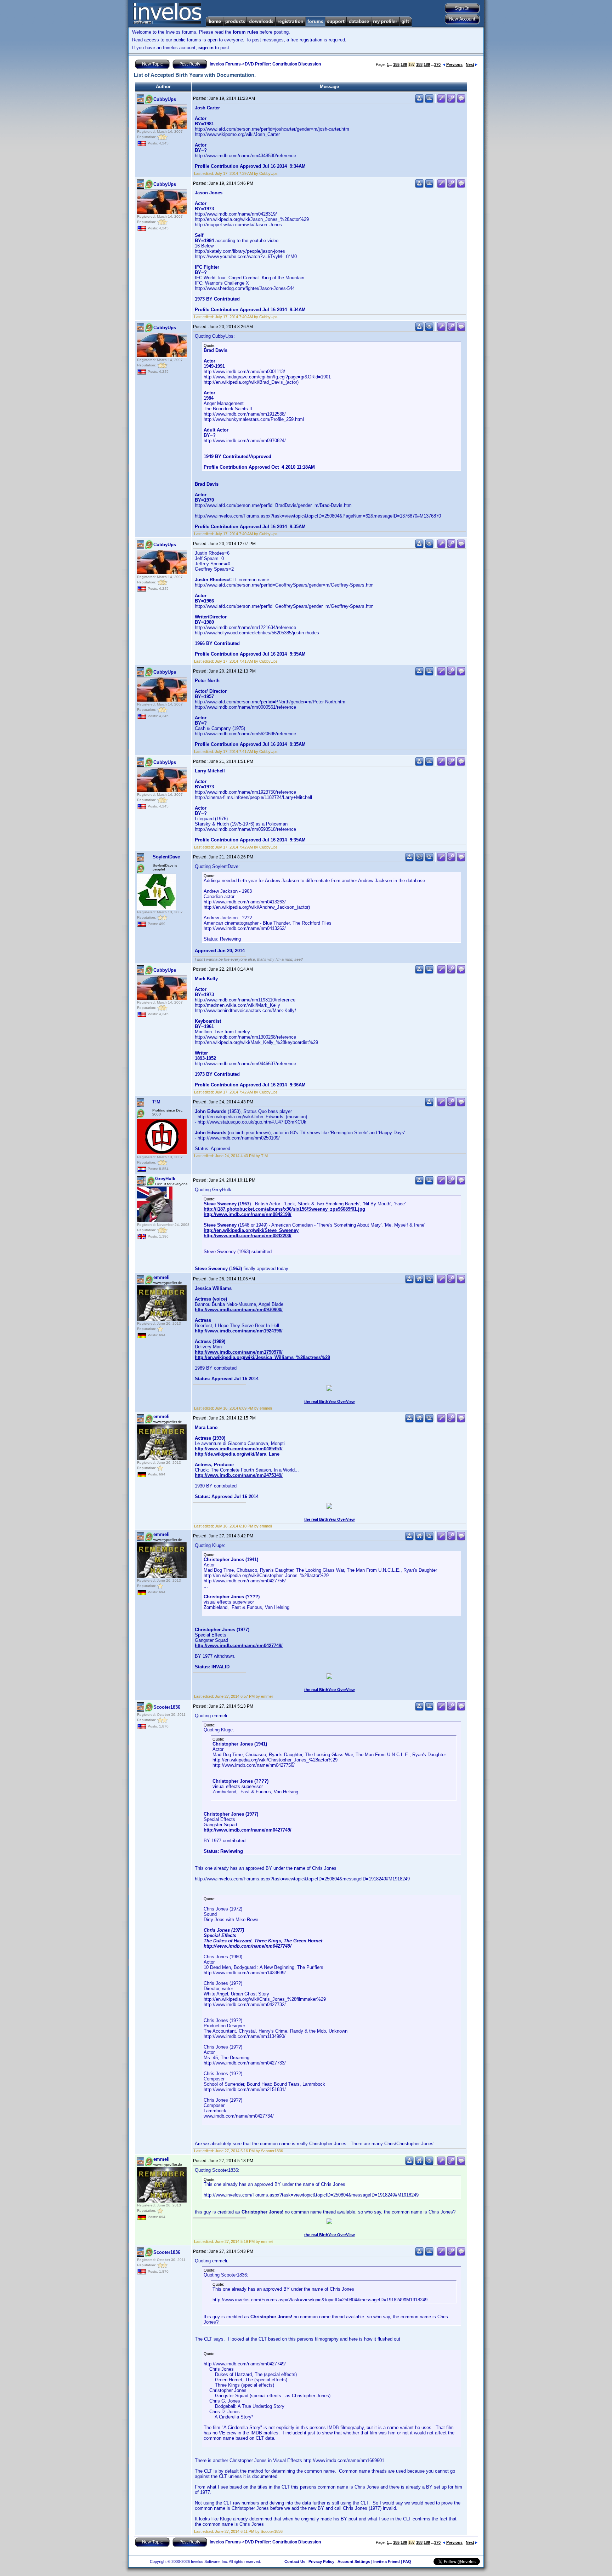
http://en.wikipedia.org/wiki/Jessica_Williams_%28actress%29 (262, 1357)
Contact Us (295, 2561)
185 (396, 64)
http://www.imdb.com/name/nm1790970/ (239, 1352)
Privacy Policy (321, 2561)
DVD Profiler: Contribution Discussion (283, 64)
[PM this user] (419, 101)
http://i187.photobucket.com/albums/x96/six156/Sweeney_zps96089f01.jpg (284, 1209)
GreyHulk (165, 1179)
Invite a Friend (387, 2561)
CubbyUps (165, 99)
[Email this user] (419, 860)
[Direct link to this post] (451, 101)
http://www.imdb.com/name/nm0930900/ (239, 1310)
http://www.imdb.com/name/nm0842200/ (248, 1236)
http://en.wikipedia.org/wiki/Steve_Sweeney (251, 1230)
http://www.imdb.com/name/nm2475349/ (239, 1475)
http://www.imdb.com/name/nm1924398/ (239, 1331)
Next (470, 64)
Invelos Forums (225, 64)
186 (404, 64)
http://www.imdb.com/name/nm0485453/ (239, 1449)
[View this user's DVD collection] (429, 101)
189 (427, 64)
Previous (454, 64)
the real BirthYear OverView (330, 1401)
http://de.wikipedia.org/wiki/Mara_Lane (237, 1454)
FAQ (407, 2561)
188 (419, 64)
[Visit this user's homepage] (419, 1282)
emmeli (161, 1277)
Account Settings (354, 2561)
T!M (156, 1102)
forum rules (245, 32)
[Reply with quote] (461, 101)
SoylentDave (166, 857)
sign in (206, 48)
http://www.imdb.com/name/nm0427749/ (239, 1646)
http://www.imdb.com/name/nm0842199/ (248, 1214)
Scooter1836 (167, 1707)
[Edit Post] (441, 101)
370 (437, 64)
